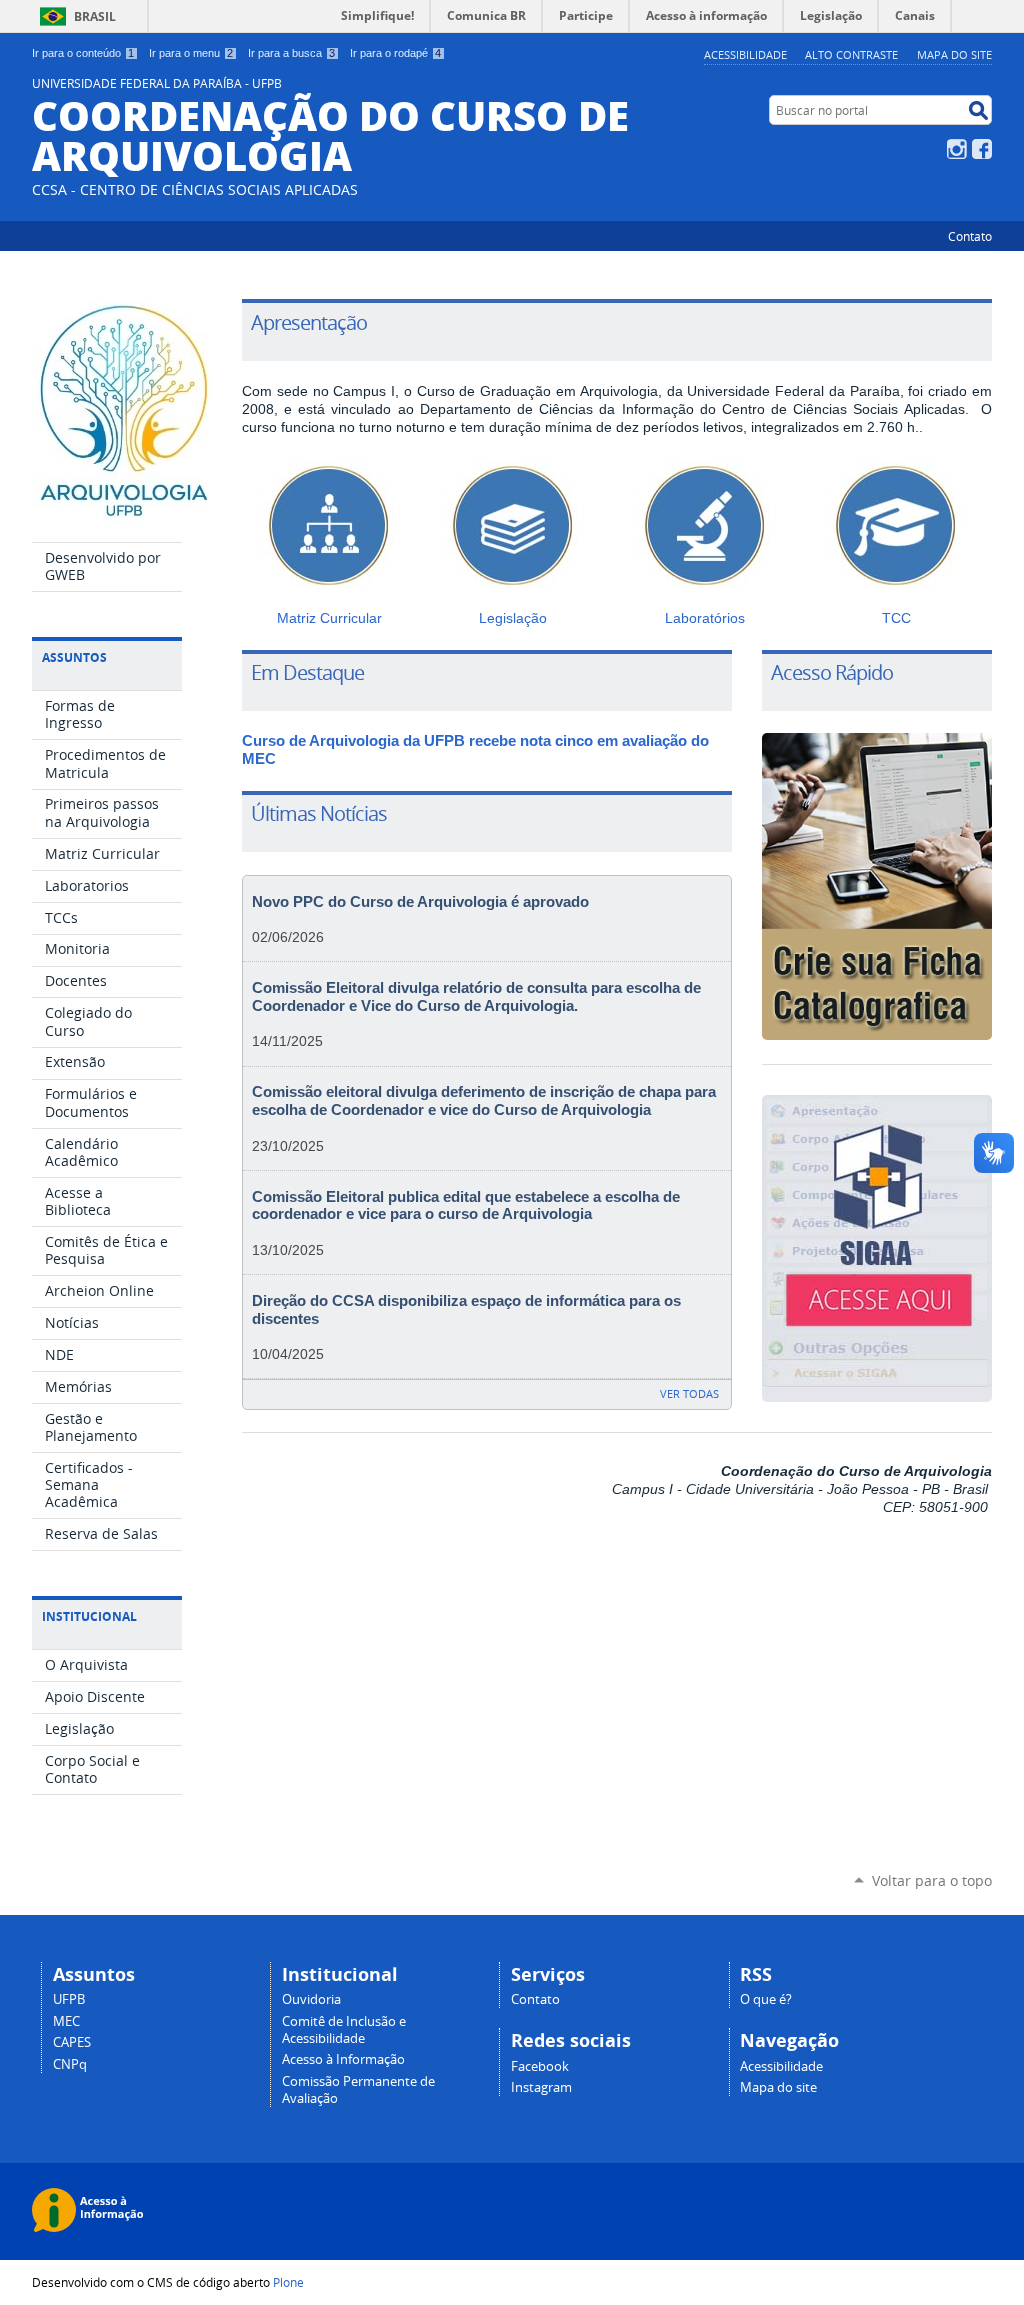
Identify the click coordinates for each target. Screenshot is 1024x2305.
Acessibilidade (745, 54)
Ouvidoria (311, 1999)
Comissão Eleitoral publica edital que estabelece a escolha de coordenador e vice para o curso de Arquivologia (466, 1206)
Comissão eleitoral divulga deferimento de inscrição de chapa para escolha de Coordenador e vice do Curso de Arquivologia (484, 1101)
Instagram (957, 149)
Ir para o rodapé (395, 53)
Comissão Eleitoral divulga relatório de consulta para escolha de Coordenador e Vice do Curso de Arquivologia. (476, 997)
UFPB (69, 1999)
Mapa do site (954, 54)
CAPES (72, 2042)
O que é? (766, 1999)
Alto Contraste (851, 54)
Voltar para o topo (932, 1880)
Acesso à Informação (343, 2059)
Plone (288, 2282)
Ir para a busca (291, 53)
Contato (970, 236)
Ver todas (689, 1393)
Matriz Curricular (329, 618)
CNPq (70, 2064)
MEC (66, 2021)
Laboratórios (705, 618)
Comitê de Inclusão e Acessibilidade (344, 2030)
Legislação (513, 618)
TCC (896, 618)
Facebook (982, 149)
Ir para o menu (191, 53)
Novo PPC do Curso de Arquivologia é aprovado (420, 902)
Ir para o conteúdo (83, 53)
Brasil (95, 16)
